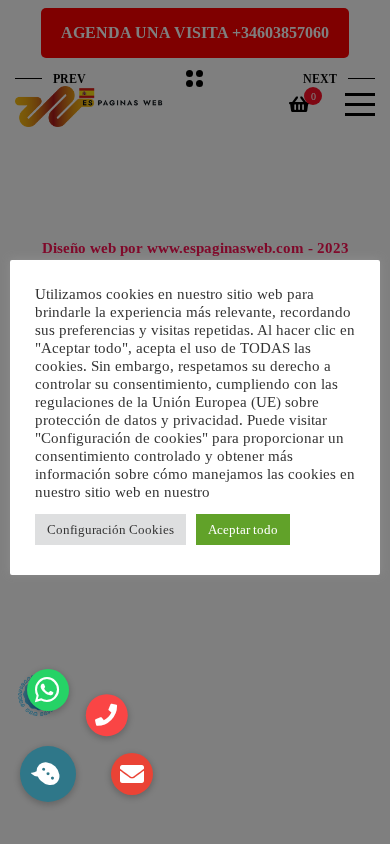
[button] (48, 774)
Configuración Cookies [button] (110, 529)
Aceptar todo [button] (243, 529)
